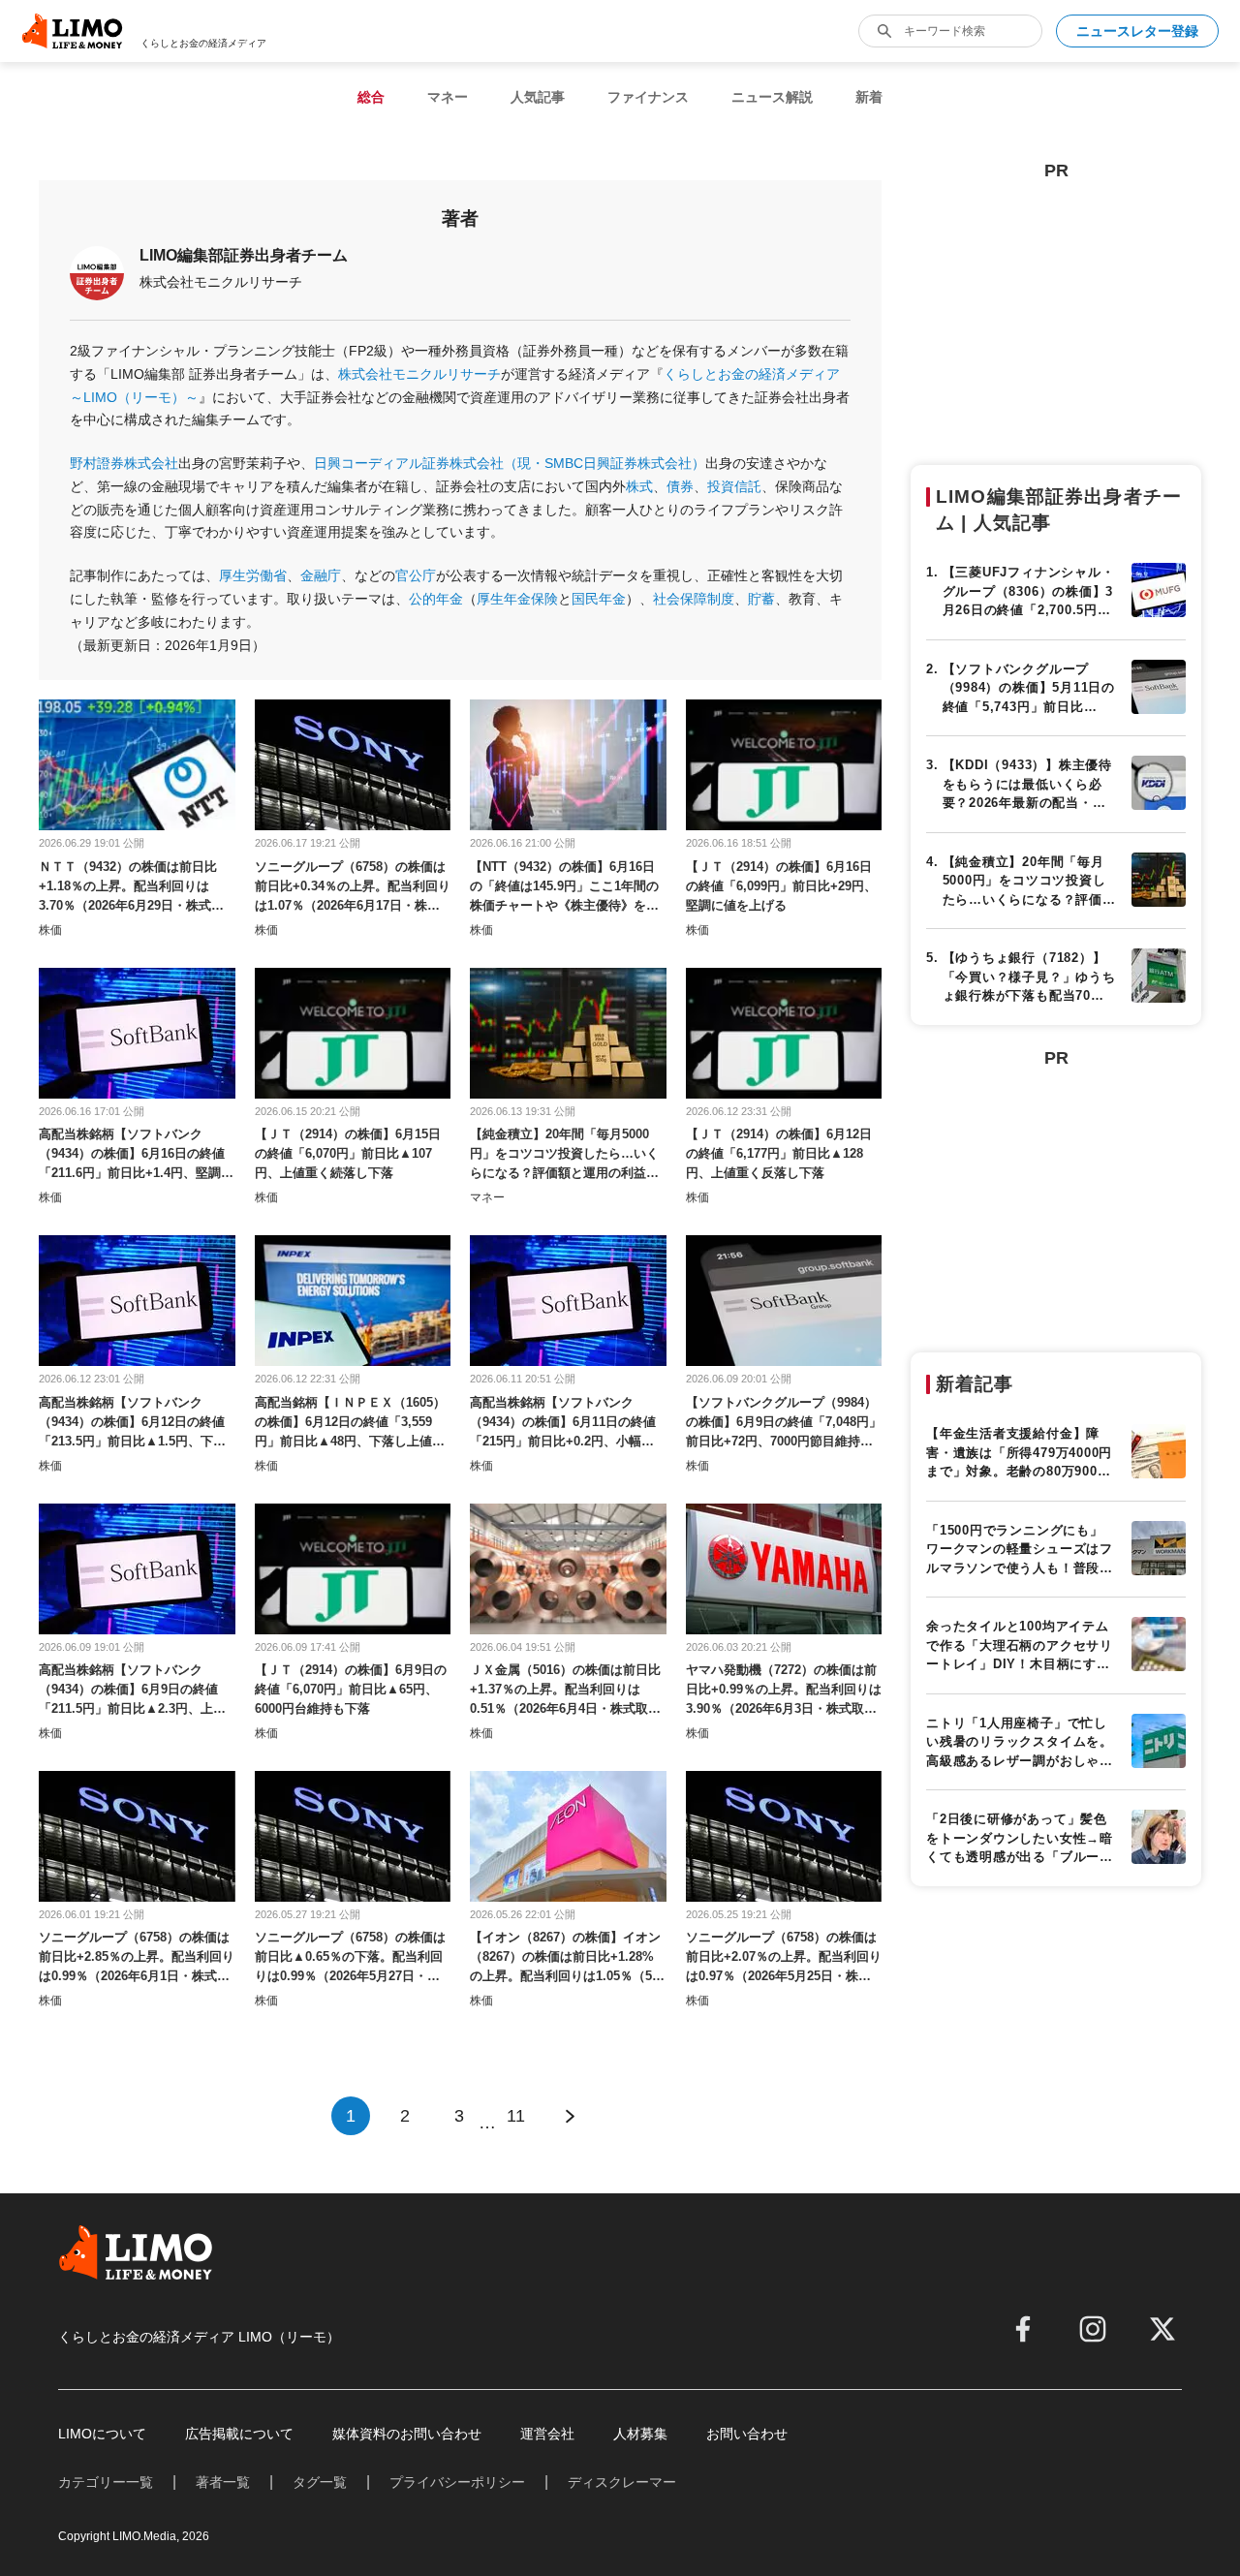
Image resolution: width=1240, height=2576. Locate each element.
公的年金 (436, 599)
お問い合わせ (747, 2434)
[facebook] (1023, 2329)
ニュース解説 (772, 97)
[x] (1162, 2329)
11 (516, 2116)
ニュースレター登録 (1137, 31)
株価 (50, 930)
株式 (639, 486)
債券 (680, 486)
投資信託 (734, 486)
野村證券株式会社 (124, 463)
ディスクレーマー (622, 2482)
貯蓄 (761, 599)
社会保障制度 (694, 599)
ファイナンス (648, 97)
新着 (869, 97)
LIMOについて (102, 2434)
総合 (371, 97)
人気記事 (538, 97)
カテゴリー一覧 (106, 2482)
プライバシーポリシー (457, 2482)
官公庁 (416, 575)
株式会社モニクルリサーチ (419, 374)
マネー (448, 97)
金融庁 (321, 575)
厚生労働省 (253, 575)
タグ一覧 (320, 2482)
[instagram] (1093, 2329)
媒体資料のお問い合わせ (407, 2434)
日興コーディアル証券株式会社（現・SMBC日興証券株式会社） (510, 463)
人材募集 (640, 2434)
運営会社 (547, 2434)
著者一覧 (223, 2482)
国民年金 (599, 599)
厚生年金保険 (517, 599)
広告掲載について (239, 2434)
